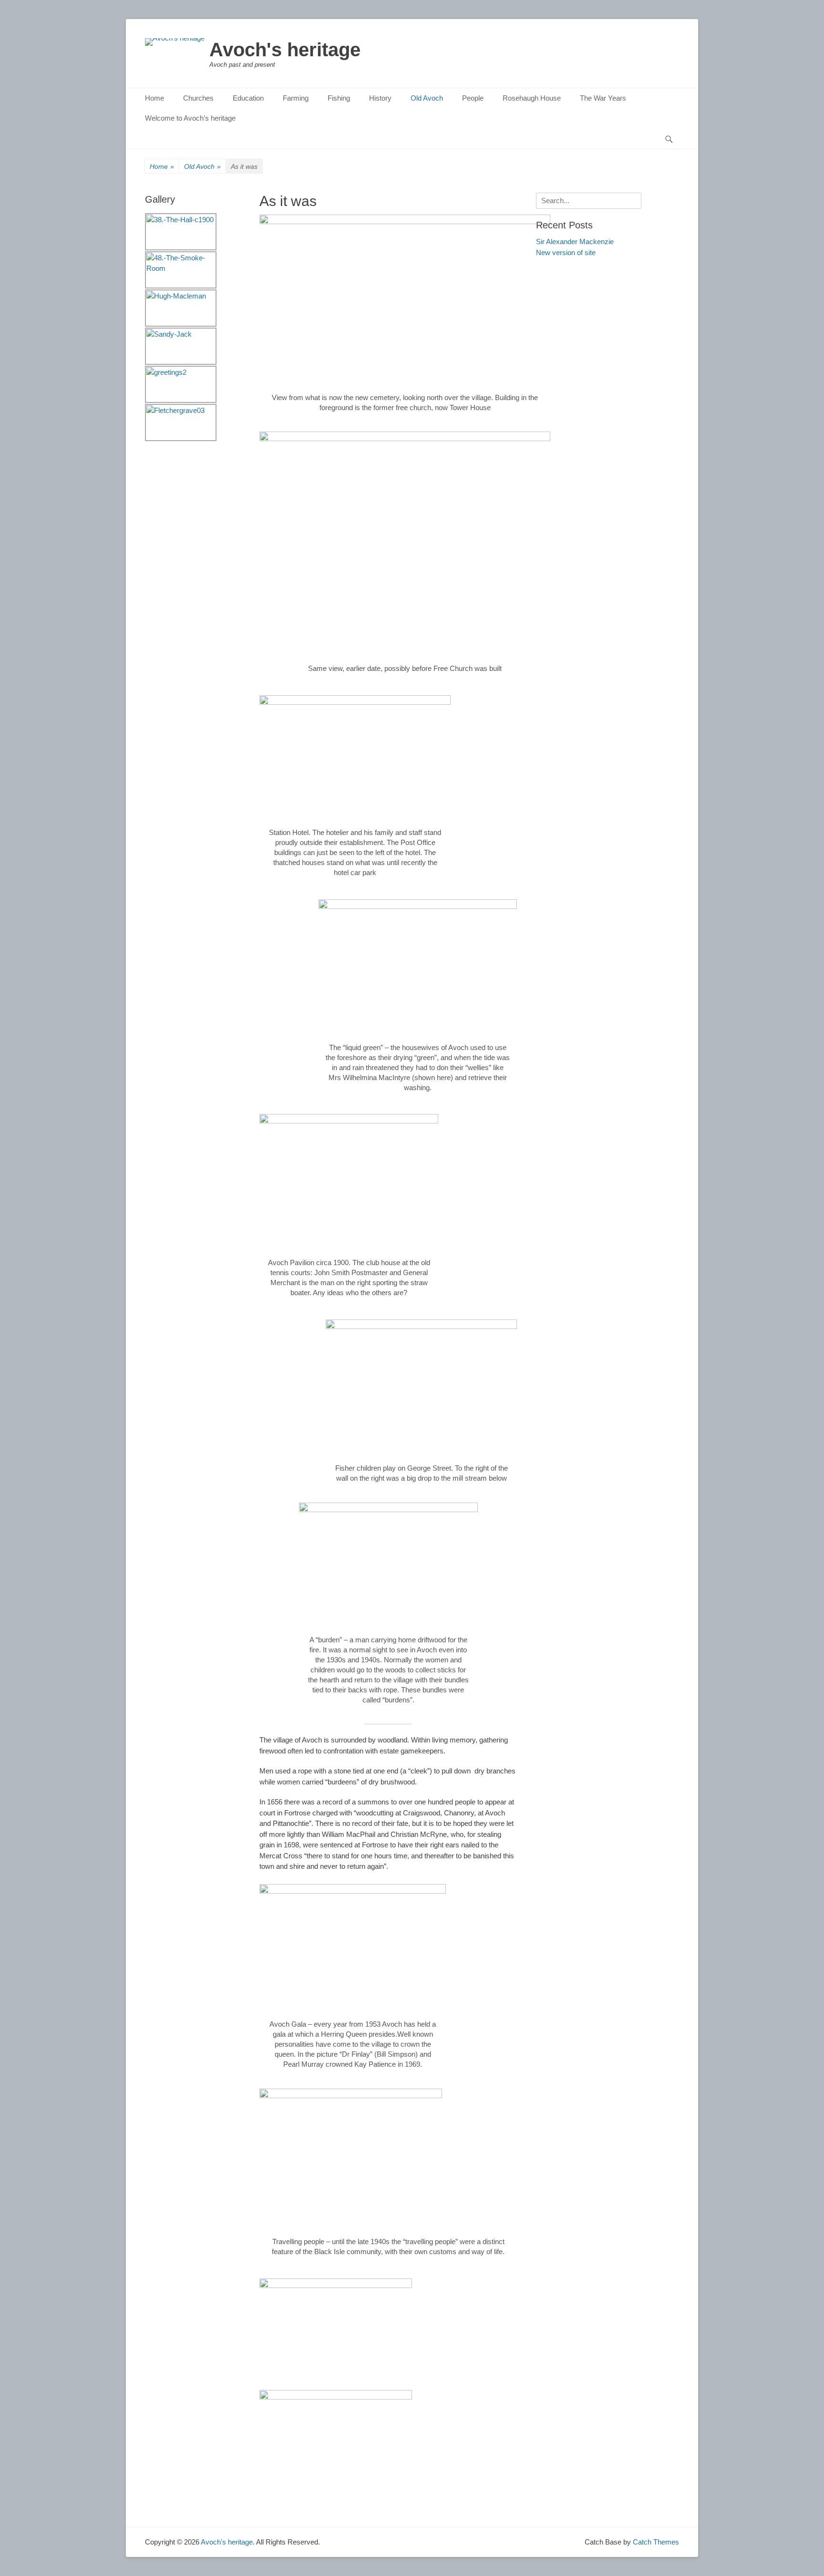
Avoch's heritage (285, 50)
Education (248, 98)
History (380, 98)
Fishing (339, 98)
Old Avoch (427, 98)
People (473, 98)
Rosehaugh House (532, 98)
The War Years (603, 98)
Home (154, 98)
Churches (198, 98)
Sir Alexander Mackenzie (575, 242)
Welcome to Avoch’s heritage (190, 118)
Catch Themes (656, 2542)
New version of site (566, 252)
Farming (296, 98)
